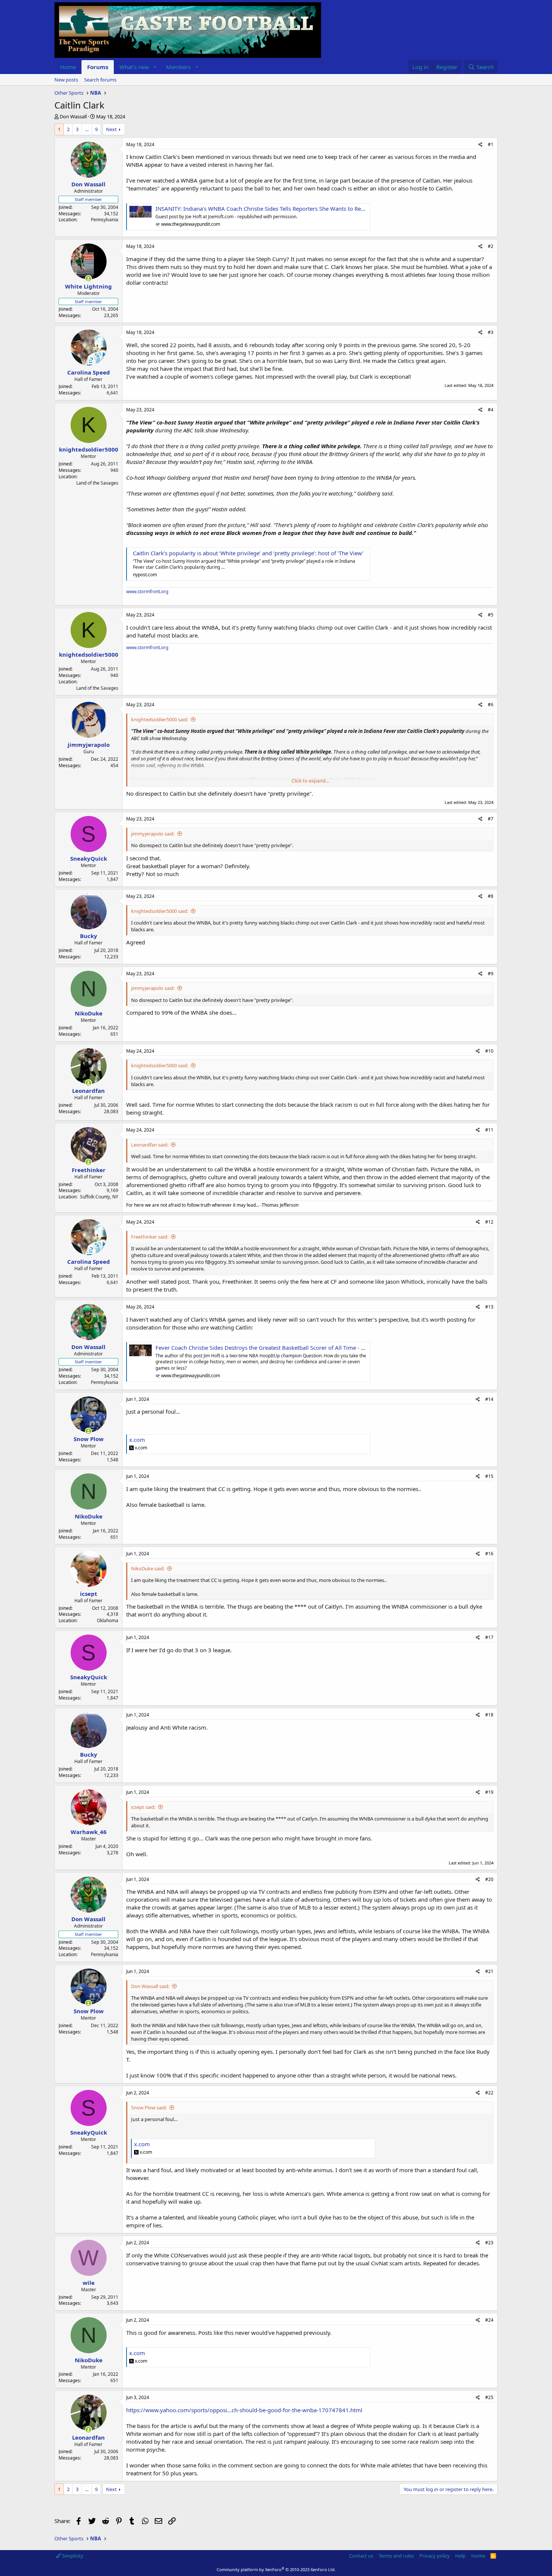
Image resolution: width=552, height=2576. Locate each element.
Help (460, 2556)
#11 (489, 1130)
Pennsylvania (105, 220)
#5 (491, 615)
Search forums (100, 80)
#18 (489, 1715)
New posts (66, 80)
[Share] (480, 145)
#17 (489, 1637)
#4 (491, 410)
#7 (491, 819)
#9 (491, 974)
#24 (489, 2320)
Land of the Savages (97, 483)
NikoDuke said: (148, 1568)
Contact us (361, 2556)
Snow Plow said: (149, 2108)
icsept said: (143, 1807)
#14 (489, 1399)
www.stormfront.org (147, 591)
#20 (489, 1879)
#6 (491, 705)
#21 (489, 1971)
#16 (489, 1554)
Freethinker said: (150, 1237)
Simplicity (72, 2556)
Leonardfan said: (150, 1145)
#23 (489, 2243)
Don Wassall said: (150, 1986)
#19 (489, 1792)
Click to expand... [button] (310, 781)
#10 (489, 1051)
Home (68, 67)
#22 (489, 2093)
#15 (489, 1476)
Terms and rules (396, 2556)
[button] (155, 67)
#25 (489, 2397)
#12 (489, 1222)
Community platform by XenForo (276, 2569)
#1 (491, 144)
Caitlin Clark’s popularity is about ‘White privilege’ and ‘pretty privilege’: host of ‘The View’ (248, 553)
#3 (491, 332)
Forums (98, 67)
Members (178, 67)
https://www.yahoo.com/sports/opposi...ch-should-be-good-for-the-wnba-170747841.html (244, 2410)
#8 (491, 896)
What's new (134, 67)
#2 (491, 246)
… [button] (87, 129)
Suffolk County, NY (99, 1197)
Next (111, 129)
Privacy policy (435, 2556)
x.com (137, 1440)
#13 (489, 1307)
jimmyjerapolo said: (153, 834)
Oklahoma (108, 1620)
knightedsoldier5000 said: (160, 719)
